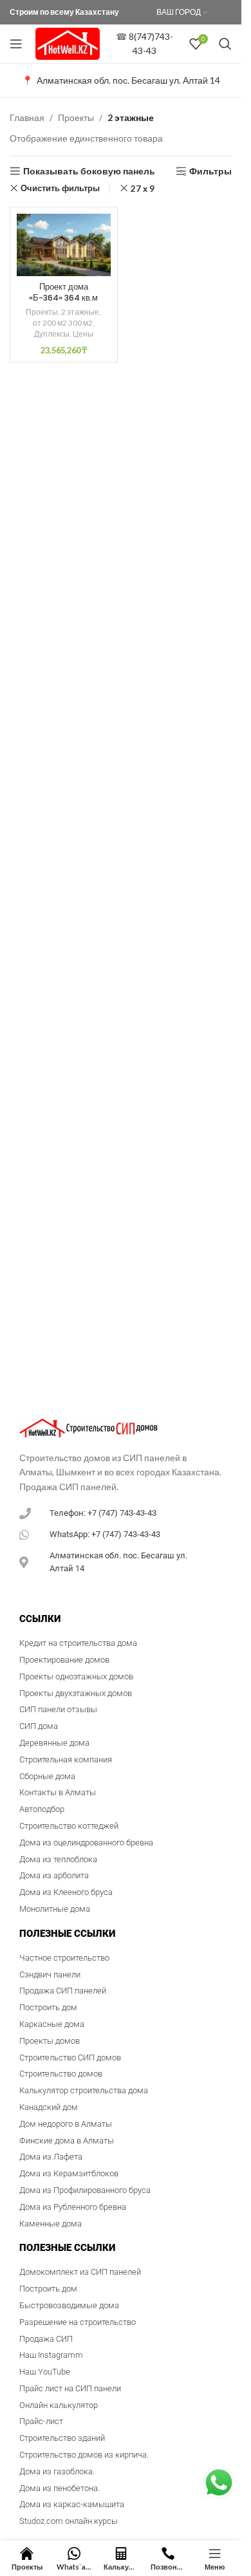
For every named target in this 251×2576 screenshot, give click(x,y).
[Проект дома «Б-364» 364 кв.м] (64, 245)
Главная (27, 117)
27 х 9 (143, 189)
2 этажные (80, 312)
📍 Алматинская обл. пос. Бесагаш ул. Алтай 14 (121, 80)
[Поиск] (225, 44)
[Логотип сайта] (68, 43)
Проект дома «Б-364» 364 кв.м (63, 293)
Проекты (76, 117)
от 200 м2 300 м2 (63, 323)
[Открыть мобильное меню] (16, 44)
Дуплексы (52, 334)
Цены (83, 334)
